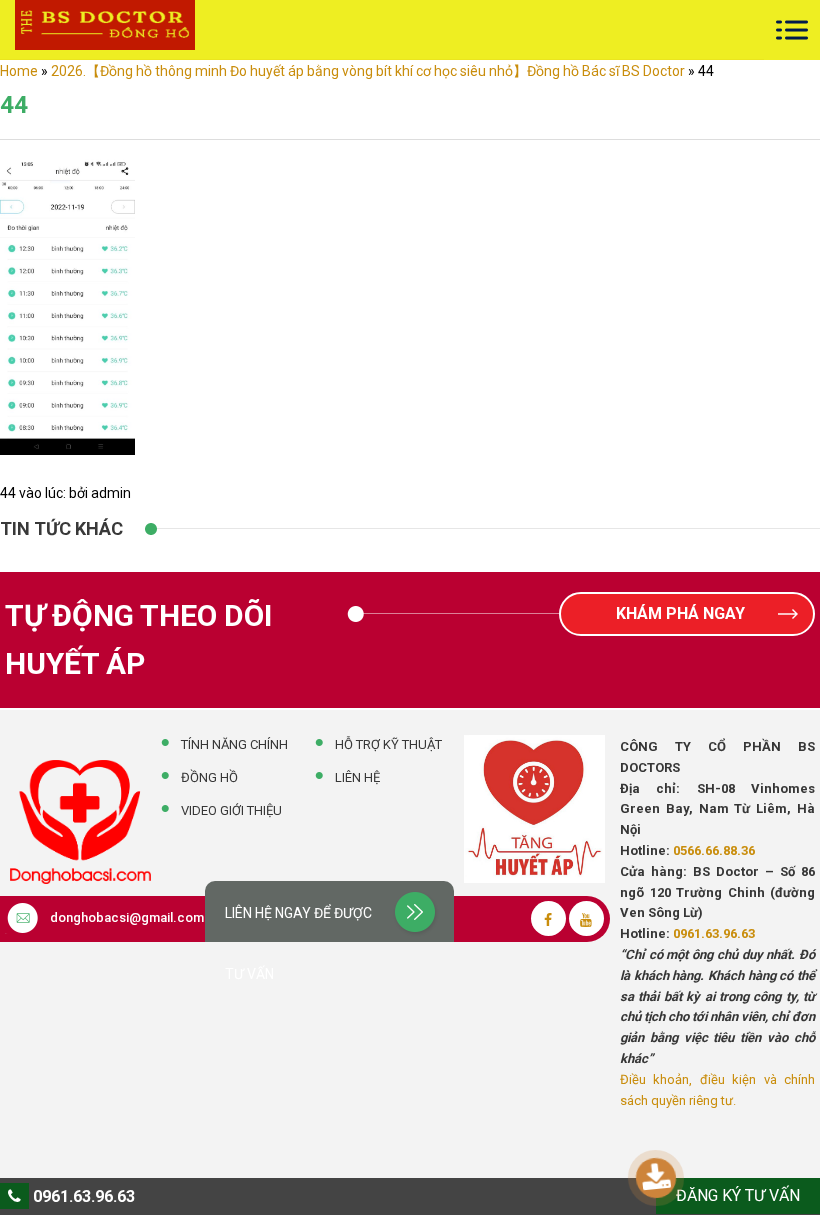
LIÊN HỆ (357, 777)
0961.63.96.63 (714, 933)
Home (19, 71)
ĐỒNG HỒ (209, 777)
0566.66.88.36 (714, 850)
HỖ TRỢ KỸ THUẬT (388, 744)
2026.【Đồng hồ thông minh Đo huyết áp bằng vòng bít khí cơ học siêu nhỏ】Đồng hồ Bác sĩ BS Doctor (368, 71)
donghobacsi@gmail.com (127, 917)
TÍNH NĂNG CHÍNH (234, 744)
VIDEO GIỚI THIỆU (231, 810)
